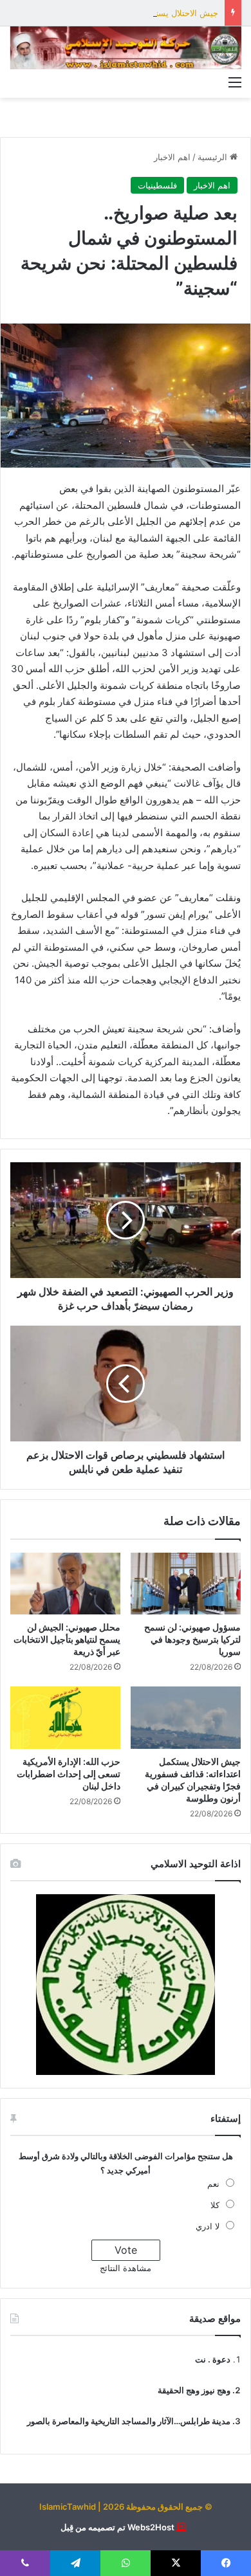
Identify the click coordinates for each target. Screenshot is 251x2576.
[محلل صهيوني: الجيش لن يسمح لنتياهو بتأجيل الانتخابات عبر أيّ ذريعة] (65, 1584)
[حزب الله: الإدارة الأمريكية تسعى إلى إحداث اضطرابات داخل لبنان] (65, 1717)
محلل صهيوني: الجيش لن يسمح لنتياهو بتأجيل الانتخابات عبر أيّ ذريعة (67, 1639)
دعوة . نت (213, 2359)
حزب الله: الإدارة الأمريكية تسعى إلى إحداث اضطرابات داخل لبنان (69, 1774)
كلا (215, 2205)
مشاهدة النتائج (126, 2268)
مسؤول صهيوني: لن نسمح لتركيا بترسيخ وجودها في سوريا (192, 1639)
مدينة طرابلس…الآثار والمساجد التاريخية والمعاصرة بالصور (129, 2421)
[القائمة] (235, 82)
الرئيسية (214, 157)
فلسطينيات (157, 185)
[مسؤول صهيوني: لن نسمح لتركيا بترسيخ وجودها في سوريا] (186, 1584)
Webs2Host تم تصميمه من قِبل (117, 2527)
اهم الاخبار (172, 157)
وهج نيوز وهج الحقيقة (194, 2390)
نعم (213, 2184)
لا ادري (208, 2226)
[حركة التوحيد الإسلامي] (126, 48)
